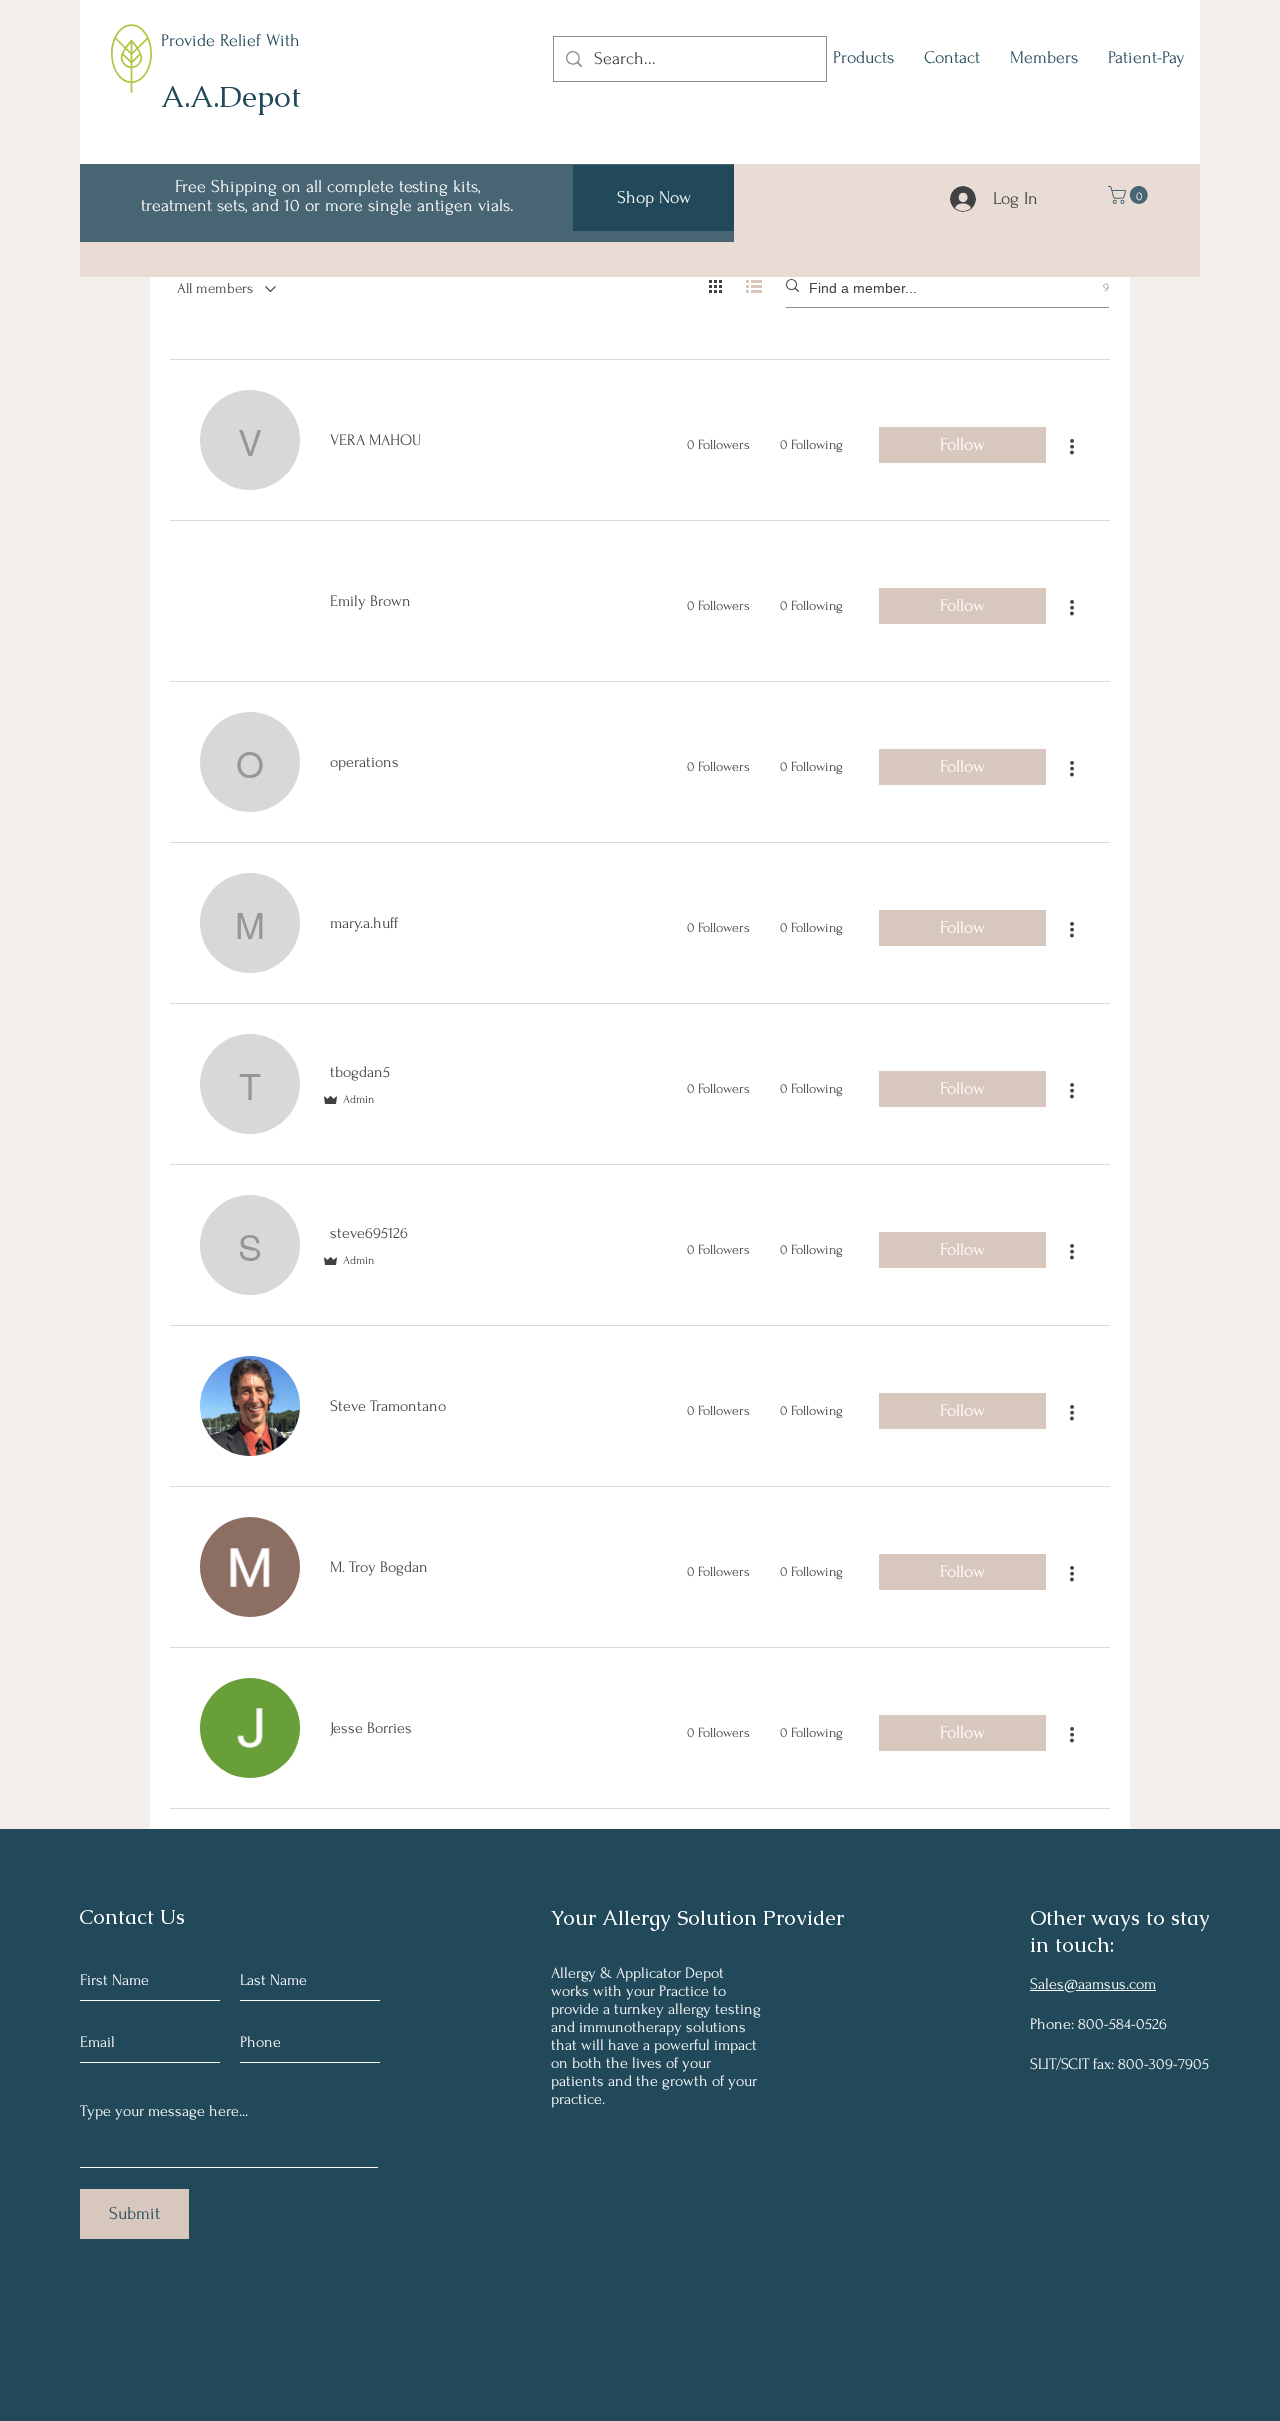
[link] (1130, 195)
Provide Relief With (230, 40)
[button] (863, 58)
